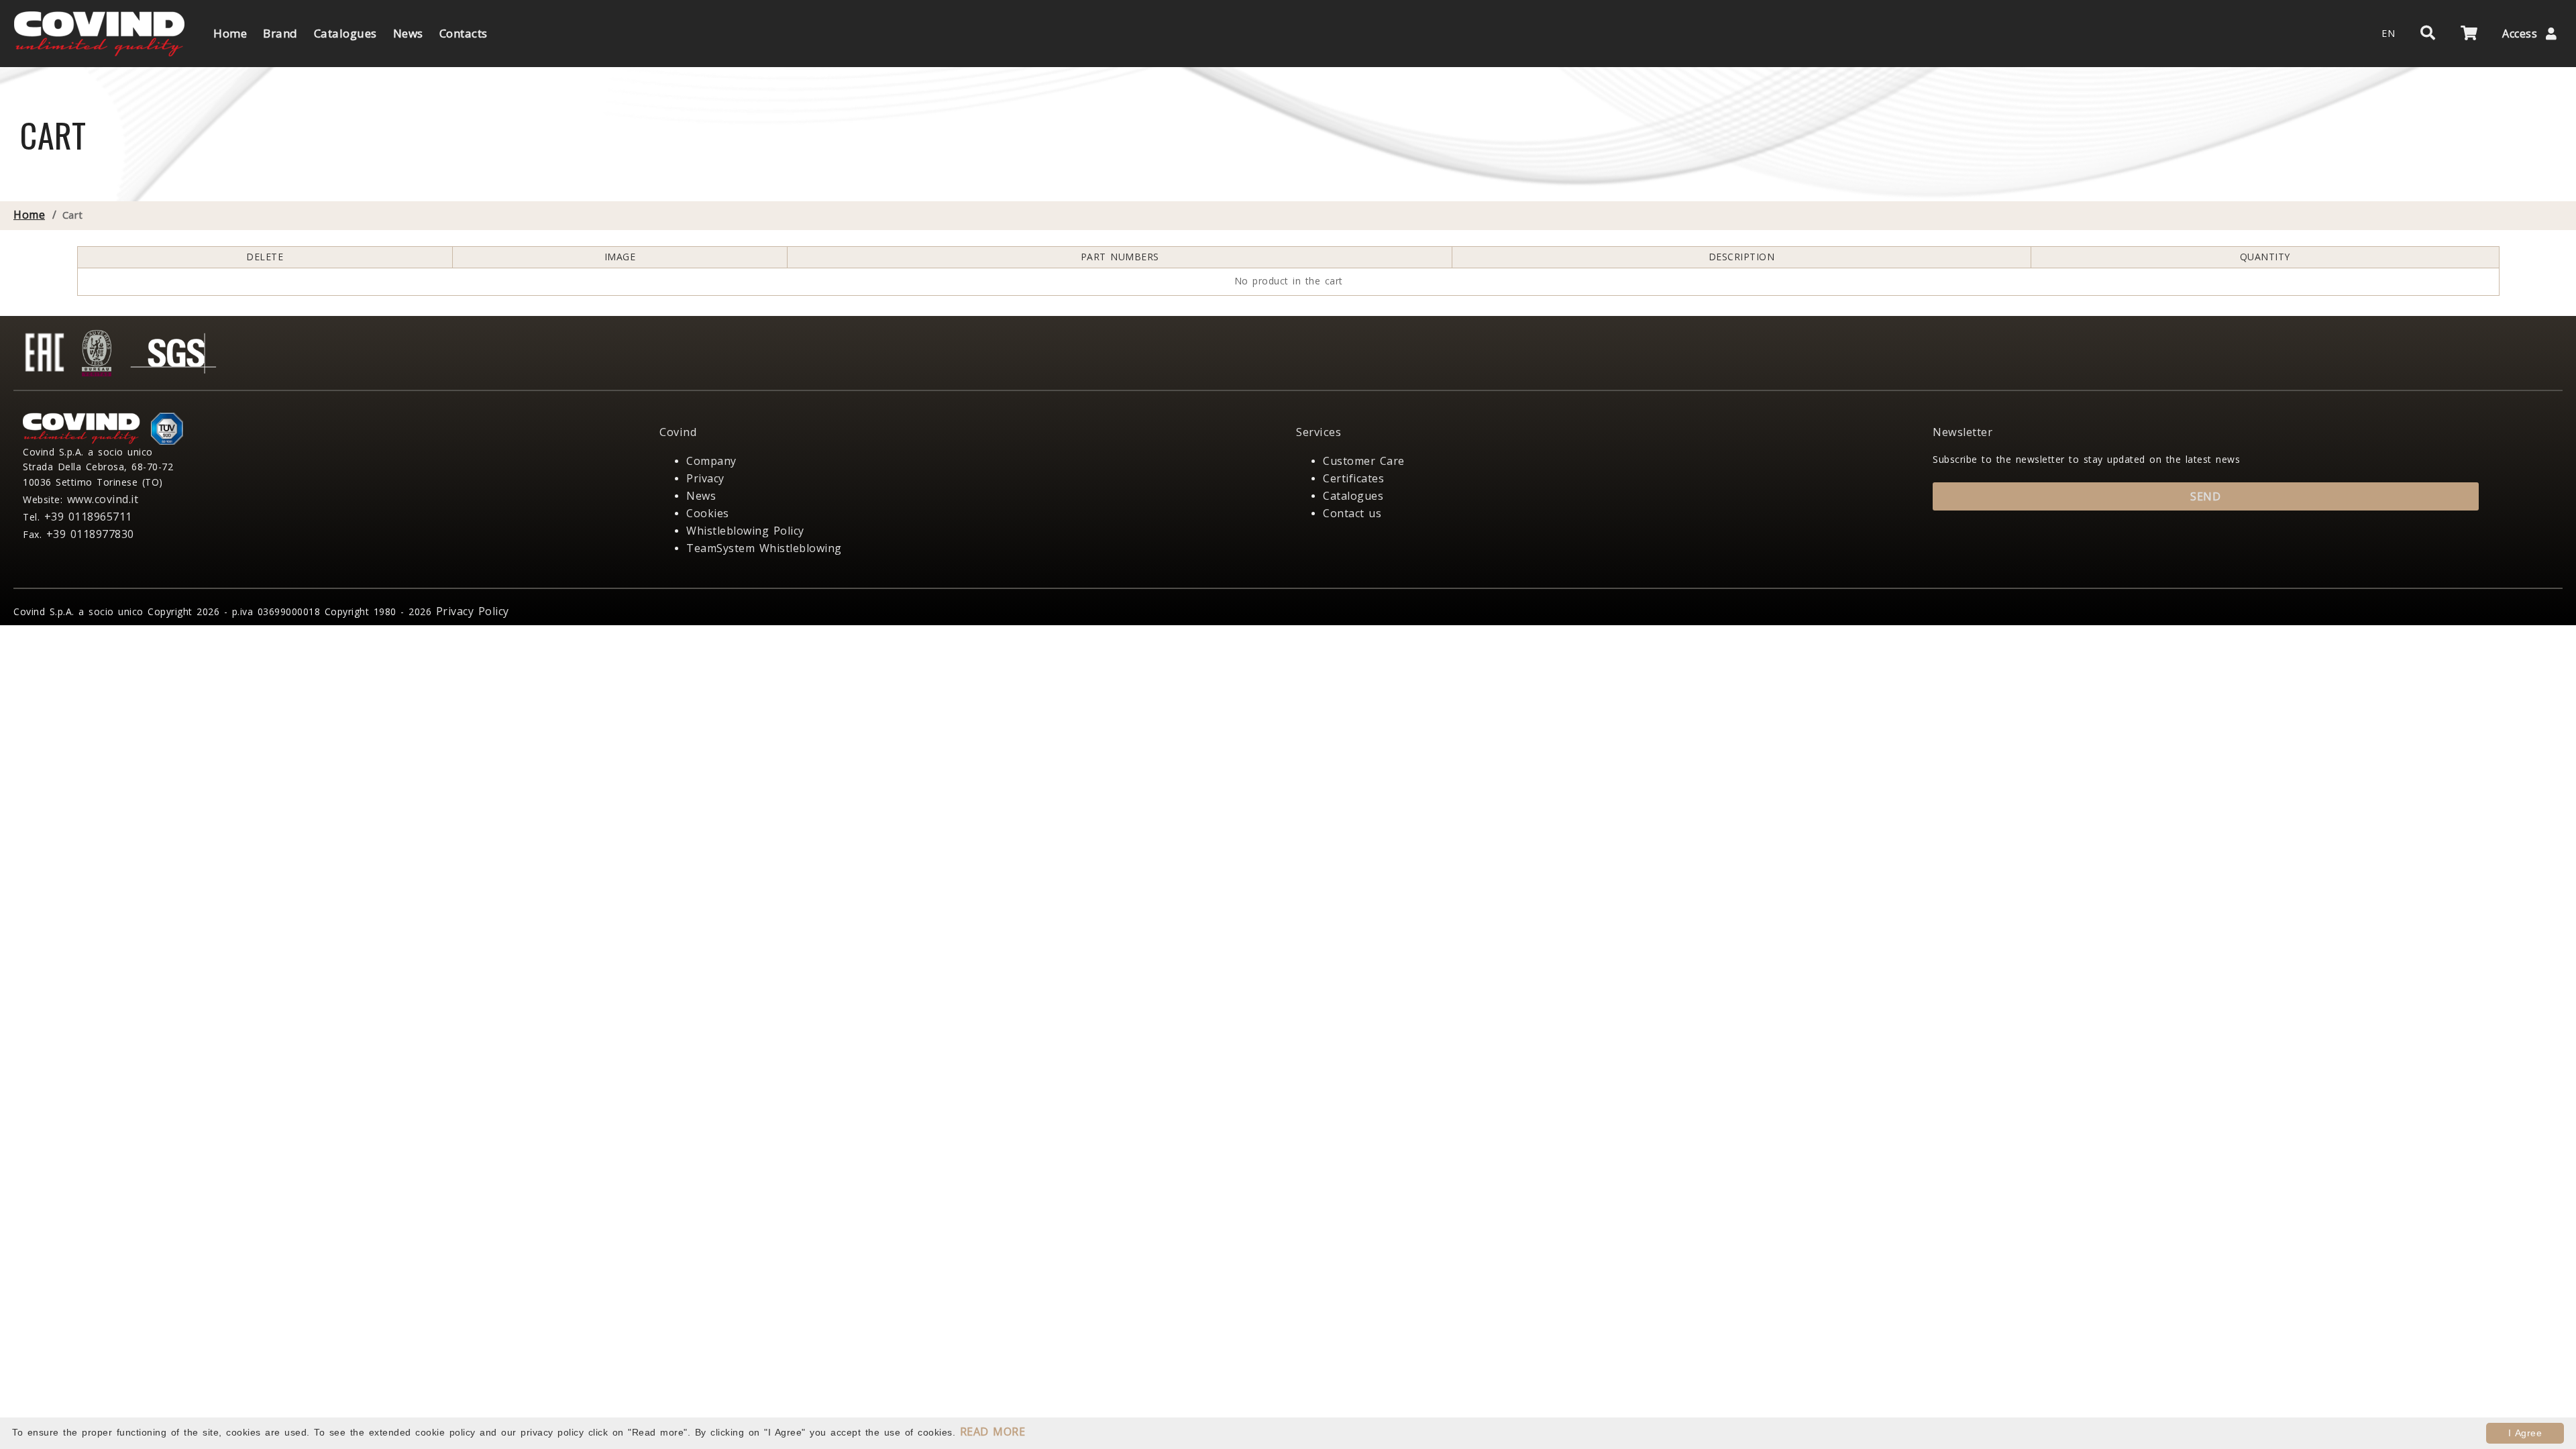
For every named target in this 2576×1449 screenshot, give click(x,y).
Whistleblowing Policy (745, 531)
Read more (993, 1432)
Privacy (705, 478)
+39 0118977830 (90, 534)
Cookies (708, 513)
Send (2205, 496)
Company (711, 461)
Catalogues (1353, 496)
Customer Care (1364, 461)
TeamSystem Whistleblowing (764, 548)
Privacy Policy (473, 611)
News (701, 496)
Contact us (1352, 513)
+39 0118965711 (88, 517)
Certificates (1353, 478)
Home (29, 215)
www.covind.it (103, 499)
